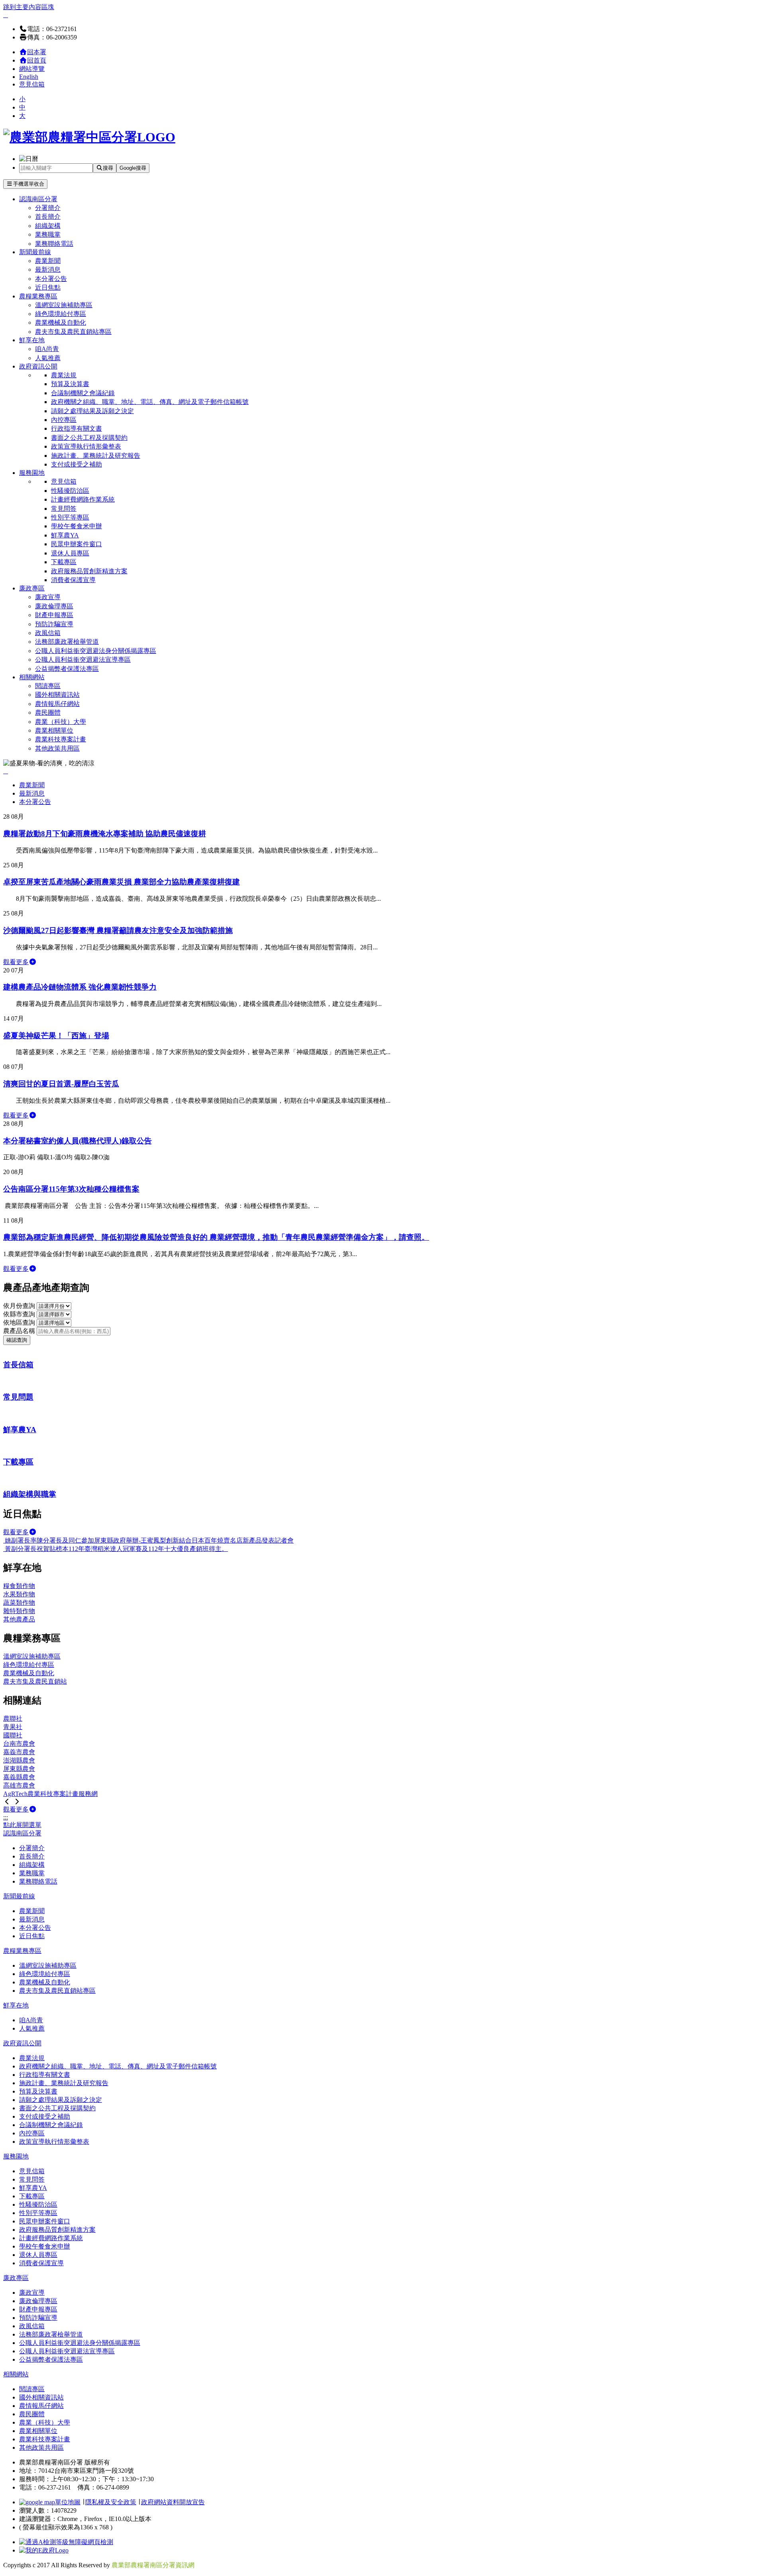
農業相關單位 (54, 730)
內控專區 (64, 420)
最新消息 (48, 270)
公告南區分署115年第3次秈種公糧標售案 (71, 1189)
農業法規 (64, 375)
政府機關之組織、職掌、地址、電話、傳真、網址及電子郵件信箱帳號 (150, 402)
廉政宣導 (48, 597)
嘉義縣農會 (19, 1777)
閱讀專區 (48, 686)
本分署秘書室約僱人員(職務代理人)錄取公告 (77, 1141)
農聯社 (13, 1718)
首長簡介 (48, 217)
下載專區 (64, 562)
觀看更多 (16, 962)
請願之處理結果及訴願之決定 (92, 411)
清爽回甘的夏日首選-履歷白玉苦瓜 (61, 1084)
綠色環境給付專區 (61, 314)
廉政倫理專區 (54, 606)
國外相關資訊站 (57, 695)
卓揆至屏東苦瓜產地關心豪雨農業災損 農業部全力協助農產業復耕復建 (122, 882)
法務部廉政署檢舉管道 (67, 642)
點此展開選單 (22, 1825)
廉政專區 (32, 588)
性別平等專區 (70, 517)
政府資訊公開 (38, 366)
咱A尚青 (47, 349)
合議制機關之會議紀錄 (83, 393)
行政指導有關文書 (76, 428)
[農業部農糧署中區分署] (89, 137)
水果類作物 (19, 1594)
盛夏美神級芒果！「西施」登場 (56, 1036)
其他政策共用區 (57, 748)
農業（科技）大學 (61, 722)
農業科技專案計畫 (61, 739)
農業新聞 (48, 261)
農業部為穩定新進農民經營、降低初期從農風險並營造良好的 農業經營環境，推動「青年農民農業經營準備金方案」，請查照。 (216, 1237)
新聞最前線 (35, 252)
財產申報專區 (54, 615)
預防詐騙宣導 (54, 624)
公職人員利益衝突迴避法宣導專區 (83, 660)
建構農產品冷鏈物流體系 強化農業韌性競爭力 (80, 987)
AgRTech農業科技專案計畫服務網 (50, 1794)
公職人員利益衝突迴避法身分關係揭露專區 (96, 651)
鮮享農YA (65, 535)
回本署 (37, 52)
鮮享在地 (32, 340)
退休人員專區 (70, 553)
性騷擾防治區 (70, 491)
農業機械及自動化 (61, 322)
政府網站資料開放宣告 (173, 2502)
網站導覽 (32, 69)
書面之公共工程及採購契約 (89, 438)
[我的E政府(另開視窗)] (44, 2550)
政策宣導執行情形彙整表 (86, 446)
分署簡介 (48, 208)
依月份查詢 (20, 1306)
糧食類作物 (19, 1586)
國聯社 (13, 1735)
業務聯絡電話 (54, 244)
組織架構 (48, 226)
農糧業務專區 (38, 296)
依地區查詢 (20, 1322)
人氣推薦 (48, 358)
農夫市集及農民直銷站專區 (73, 332)
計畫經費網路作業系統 (83, 499)
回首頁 (37, 60)
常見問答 (64, 509)
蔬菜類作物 (19, 1603)
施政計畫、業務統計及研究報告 (96, 456)
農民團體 (48, 713)
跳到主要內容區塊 (29, 7)
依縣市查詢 (20, 1314)
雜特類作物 (19, 1611)
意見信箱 (32, 84)
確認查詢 (17, 1340)
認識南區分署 (38, 199)
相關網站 (32, 677)
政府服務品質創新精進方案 (89, 571)
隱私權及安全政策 (111, 2502)
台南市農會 (19, 1744)
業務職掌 (48, 234)
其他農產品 (19, 1619)
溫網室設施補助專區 (64, 305)
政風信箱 (48, 633)
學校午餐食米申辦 (76, 526)
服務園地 (32, 473)
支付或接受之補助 (76, 464)
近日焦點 (48, 287)
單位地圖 (68, 2502)
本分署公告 (51, 279)
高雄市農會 (19, 1785)
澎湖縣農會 (19, 1760)
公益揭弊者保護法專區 (67, 669)
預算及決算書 (70, 384)
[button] (7, 1802)
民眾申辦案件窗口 (76, 544)
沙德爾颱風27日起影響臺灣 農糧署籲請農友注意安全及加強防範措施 (118, 930)
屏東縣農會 (19, 1769)
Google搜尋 (133, 168)
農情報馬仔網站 (57, 704)
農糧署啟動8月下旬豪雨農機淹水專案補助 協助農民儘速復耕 (105, 834)
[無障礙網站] (66, 2542)
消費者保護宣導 (73, 580)
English (29, 77)
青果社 (13, 1727)
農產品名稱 (20, 1331)
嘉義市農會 (19, 1752)
